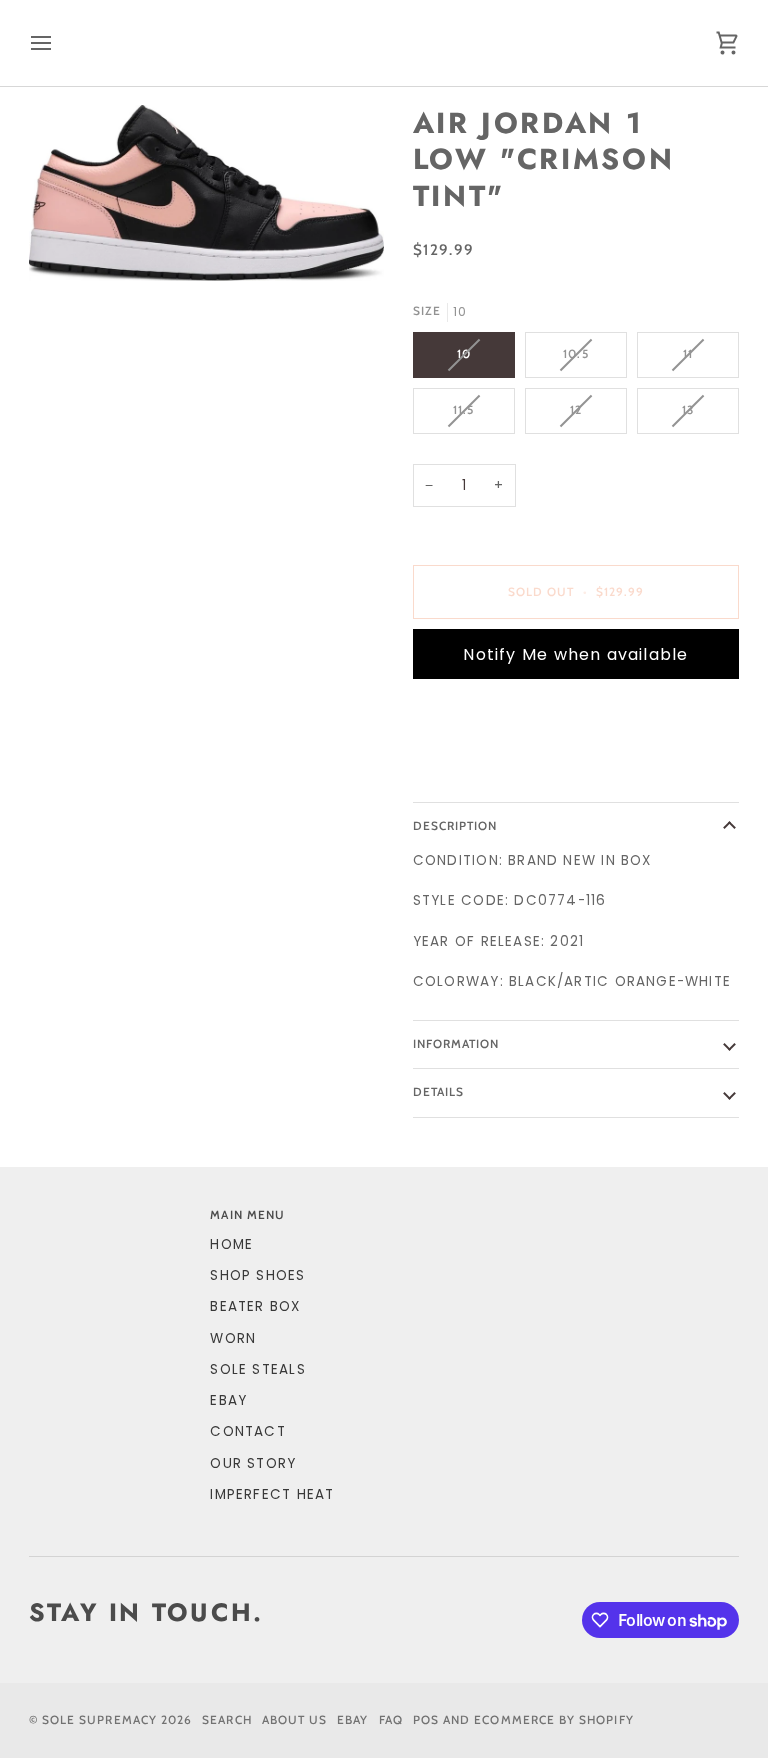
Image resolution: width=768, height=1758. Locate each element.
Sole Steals (257, 1369)
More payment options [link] (506, 771)
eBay (228, 1400)
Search (226, 1720)
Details (438, 1092)
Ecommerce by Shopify (553, 1720)
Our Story (253, 1463)
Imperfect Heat (272, 1494)
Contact (248, 1431)
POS (426, 1720)
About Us (295, 1720)
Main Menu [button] (247, 1215)
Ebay (352, 1720)
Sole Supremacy (99, 1720)
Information (456, 1044)
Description (455, 826)
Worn (233, 1338)
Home (231, 1244)
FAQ (391, 1720)
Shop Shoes (257, 1275)
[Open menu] (59, 43)
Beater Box (255, 1306)
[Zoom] (206, 193)
